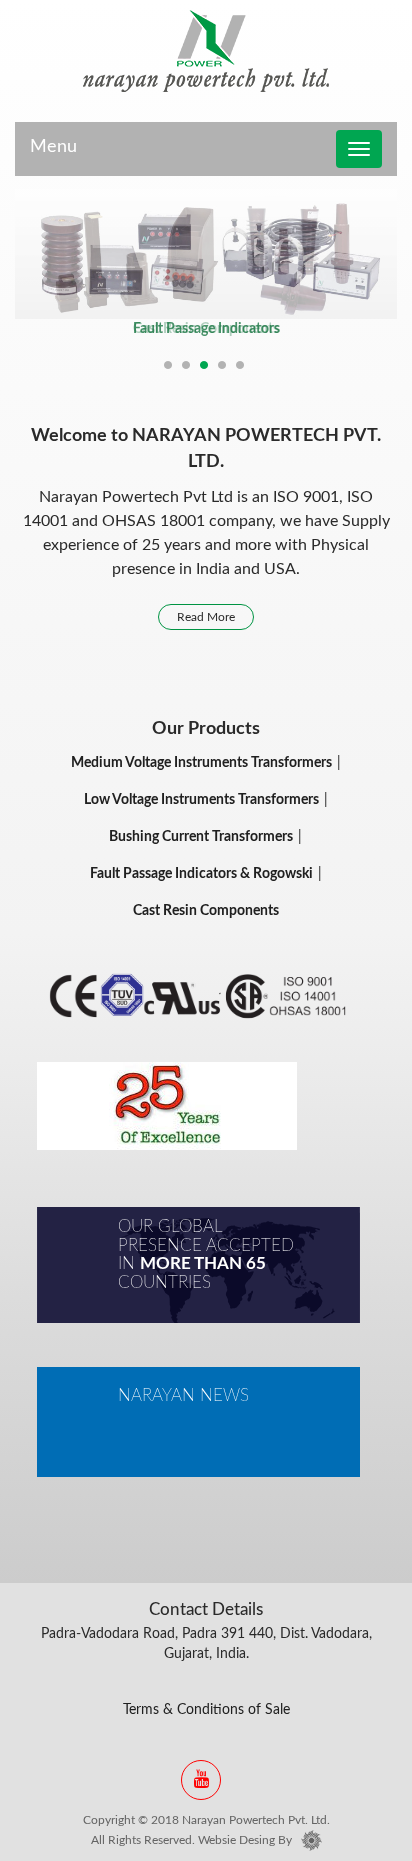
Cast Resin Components (206, 329)
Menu (53, 147)
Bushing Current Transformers (201, 837)
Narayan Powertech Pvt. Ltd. (256, 1820)
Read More (206, 617)
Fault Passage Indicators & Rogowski (201, 874)
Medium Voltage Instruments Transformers (201, 763)
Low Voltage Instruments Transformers (201, 800)
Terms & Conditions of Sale (206, 1710)
